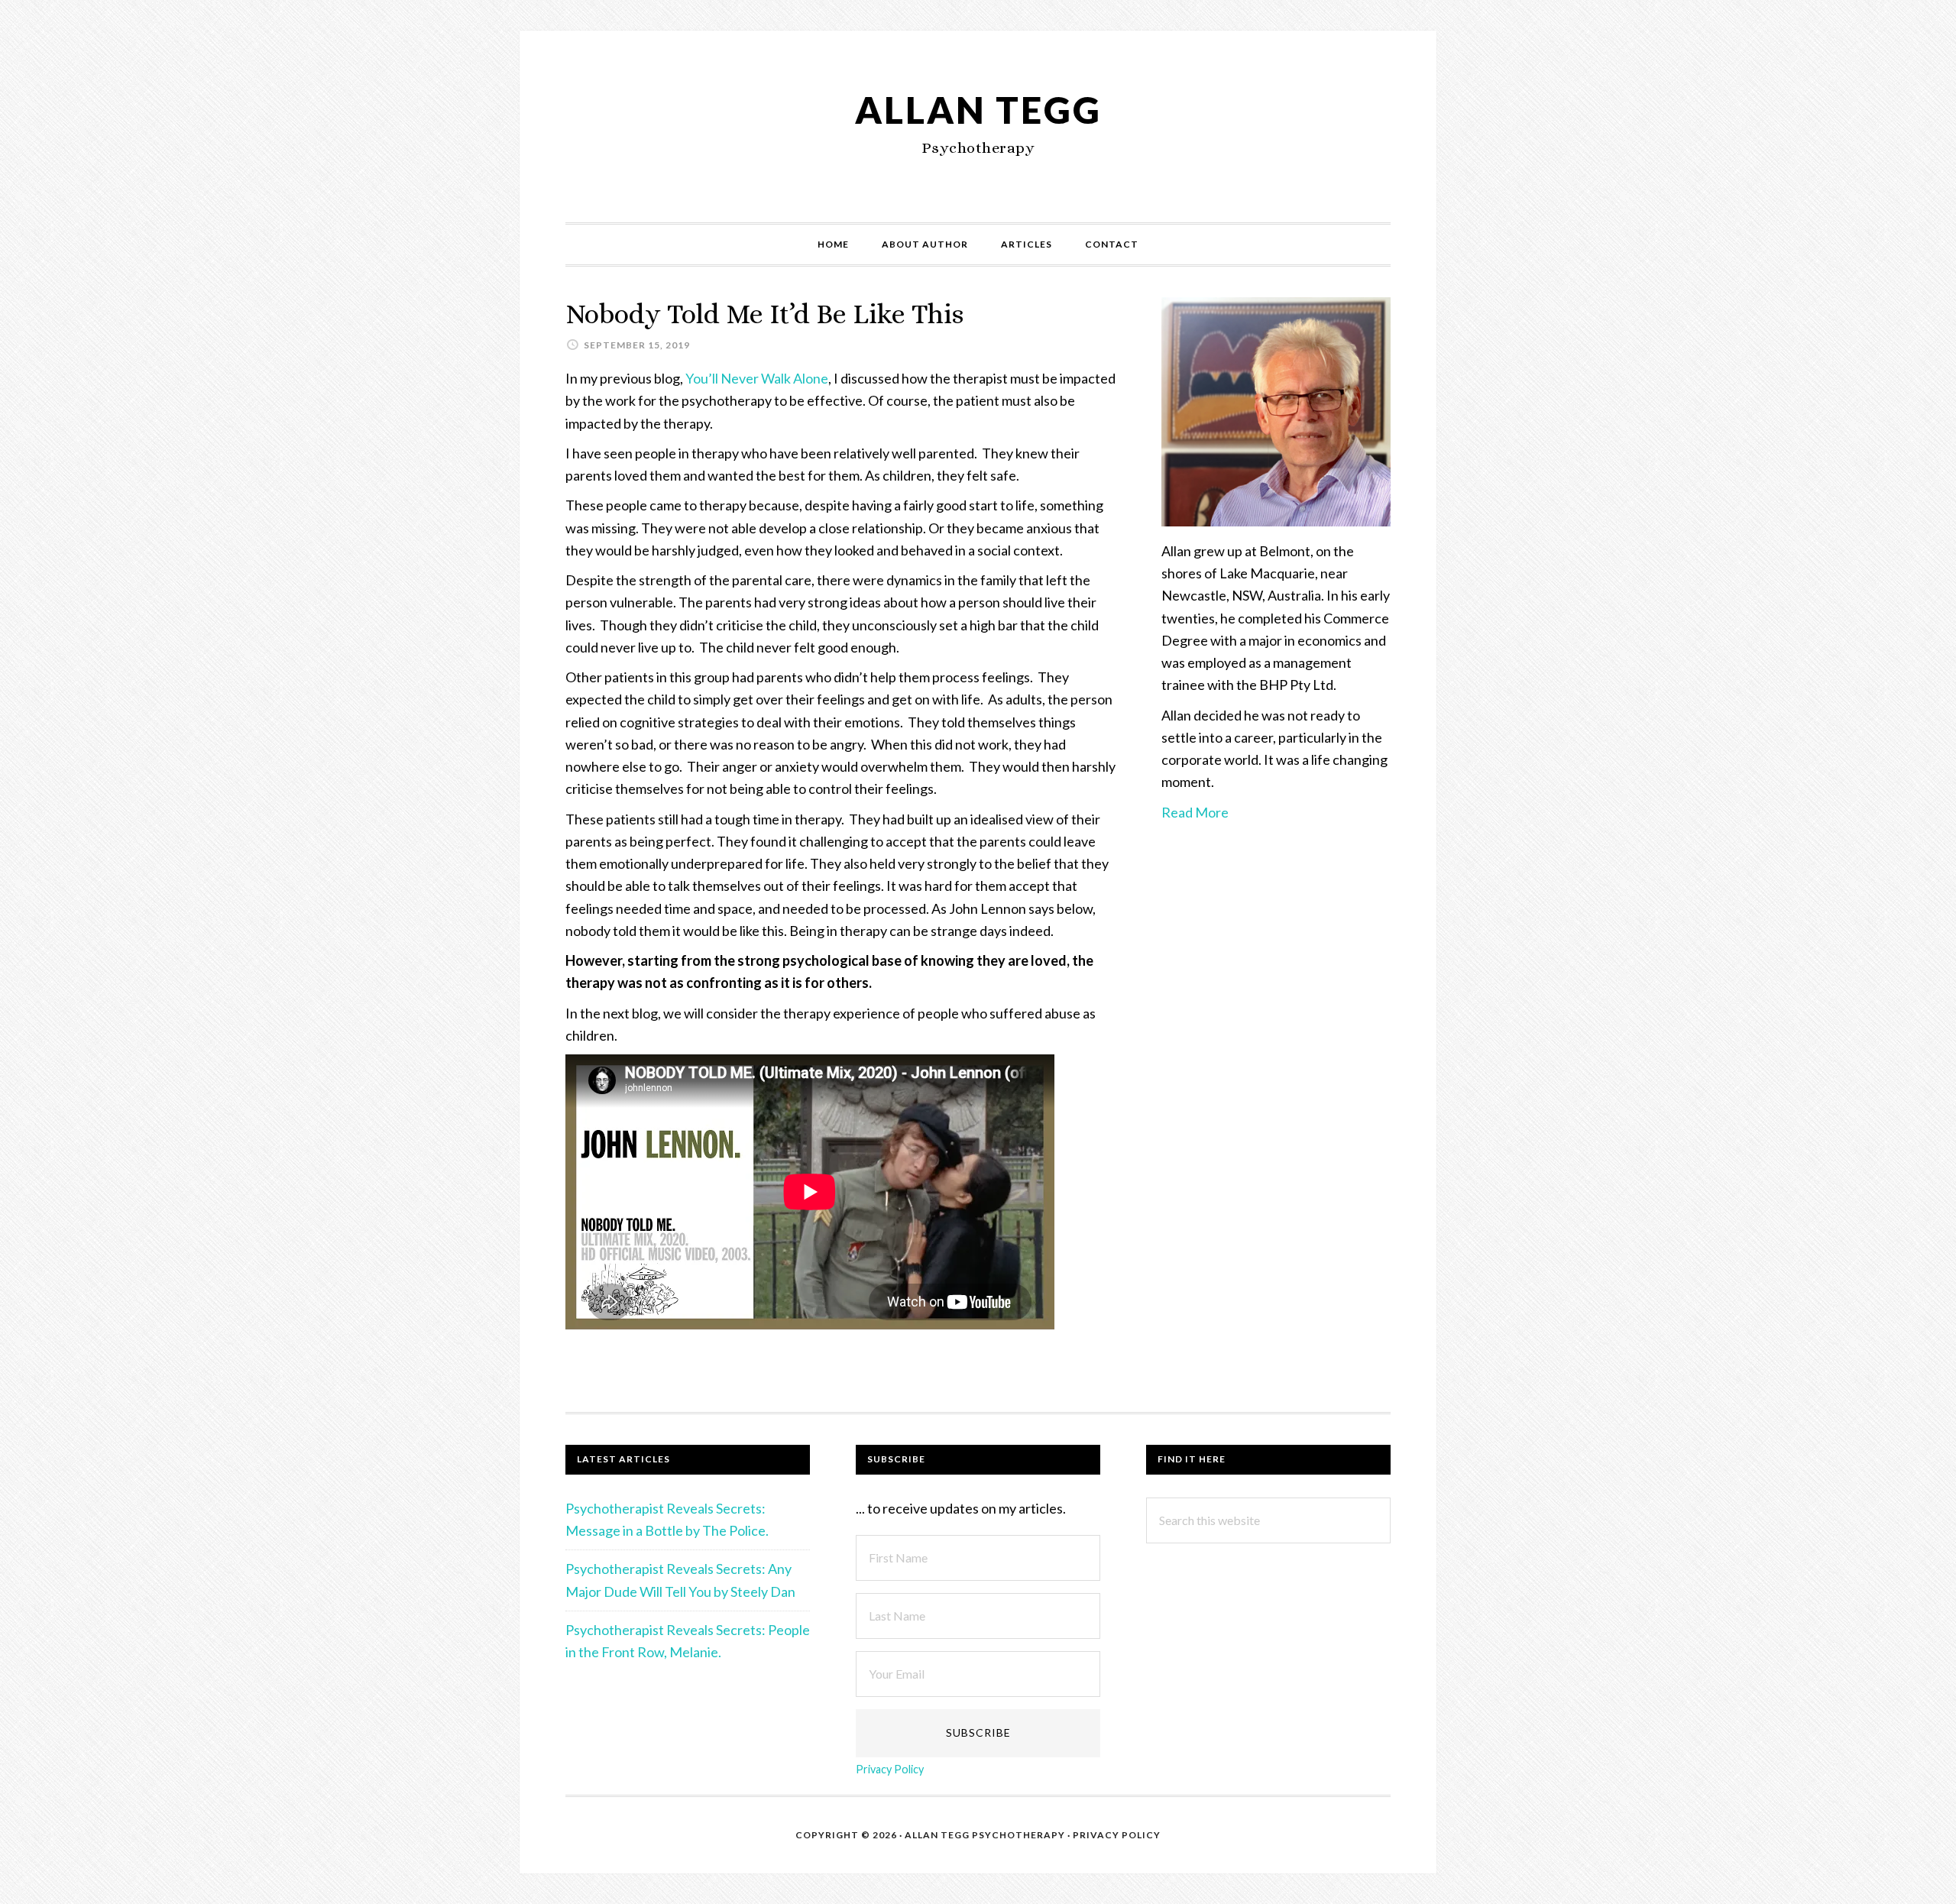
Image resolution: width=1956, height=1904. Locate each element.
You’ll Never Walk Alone (757, 378)
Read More (1195, 812)
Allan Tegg (978, 110)
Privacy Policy (890, 1769)
